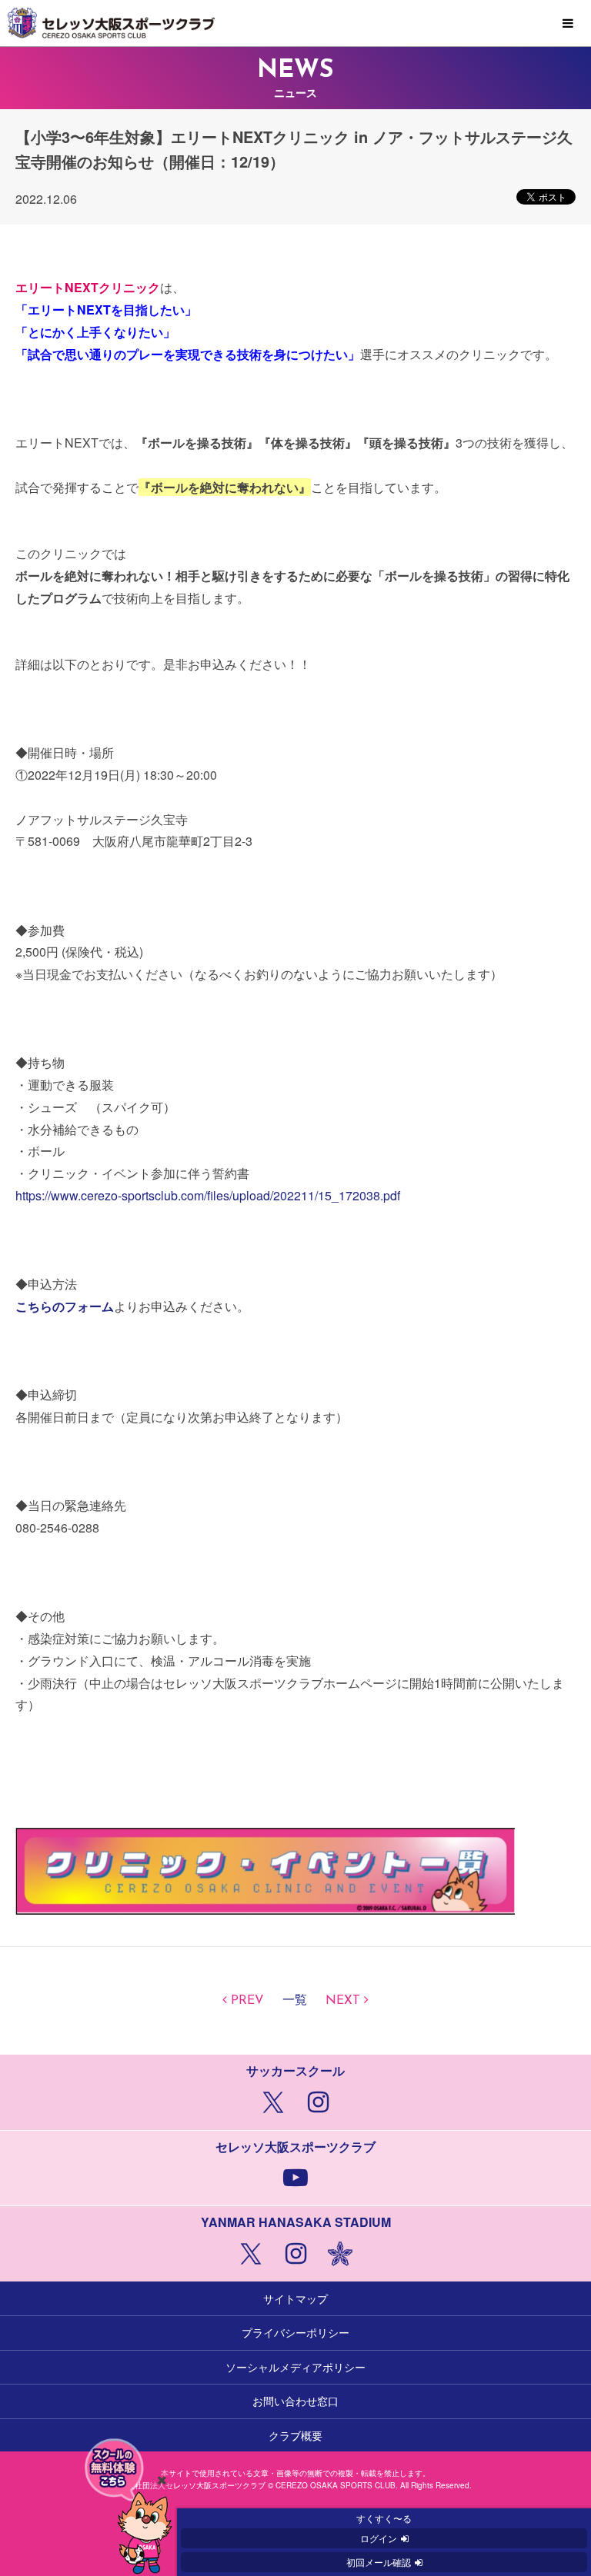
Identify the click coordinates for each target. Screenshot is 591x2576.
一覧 (295, 2001)
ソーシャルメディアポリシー (295, 2367)
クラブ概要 (295, 2435)
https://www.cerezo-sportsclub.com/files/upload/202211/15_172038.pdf (208, 1195)
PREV (247, 2001)
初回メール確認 (379, 2562)
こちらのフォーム (65, 1306)
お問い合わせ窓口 (295, 2401)
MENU (568, 24)
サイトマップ (295, 2298)
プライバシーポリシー (295, 2332)
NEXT (343, 2001)
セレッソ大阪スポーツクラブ (295, 23)
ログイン (379, 2538)
